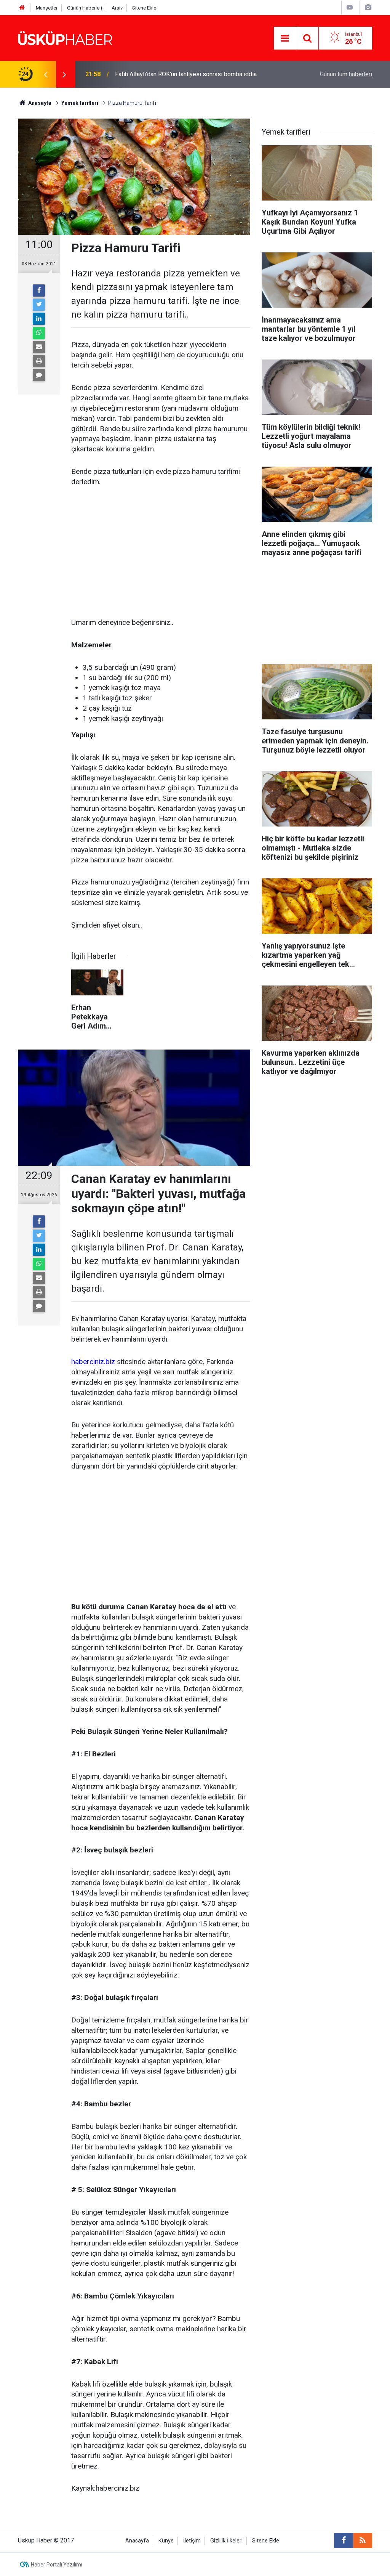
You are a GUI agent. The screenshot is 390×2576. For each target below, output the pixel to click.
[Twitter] (39, 305)
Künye (166, 2541)
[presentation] (45, 74)
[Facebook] (39, 291)
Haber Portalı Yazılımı (57, 2565)
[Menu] (285, 39)
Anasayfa (137, 2541)
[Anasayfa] (22, 8)
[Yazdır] (39, 361)
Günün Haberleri (85, 8)
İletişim (192, 2541)
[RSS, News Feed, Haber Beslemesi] (363, 2541)
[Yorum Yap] (39, 375)
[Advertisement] (161, 553)
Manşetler (47, 8)
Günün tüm (346, 74)
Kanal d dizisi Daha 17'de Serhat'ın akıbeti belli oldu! (184, 74)
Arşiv (117, 8)
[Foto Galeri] (368, 7)
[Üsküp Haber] (66, 38)
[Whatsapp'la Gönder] (39, 333)
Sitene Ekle (144, 8)
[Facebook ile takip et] (344, 2541)
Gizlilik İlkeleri (226, 2541)
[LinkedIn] (39, 319)
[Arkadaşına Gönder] (39, 347)
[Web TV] (350, 7)
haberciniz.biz (93, 1362)
